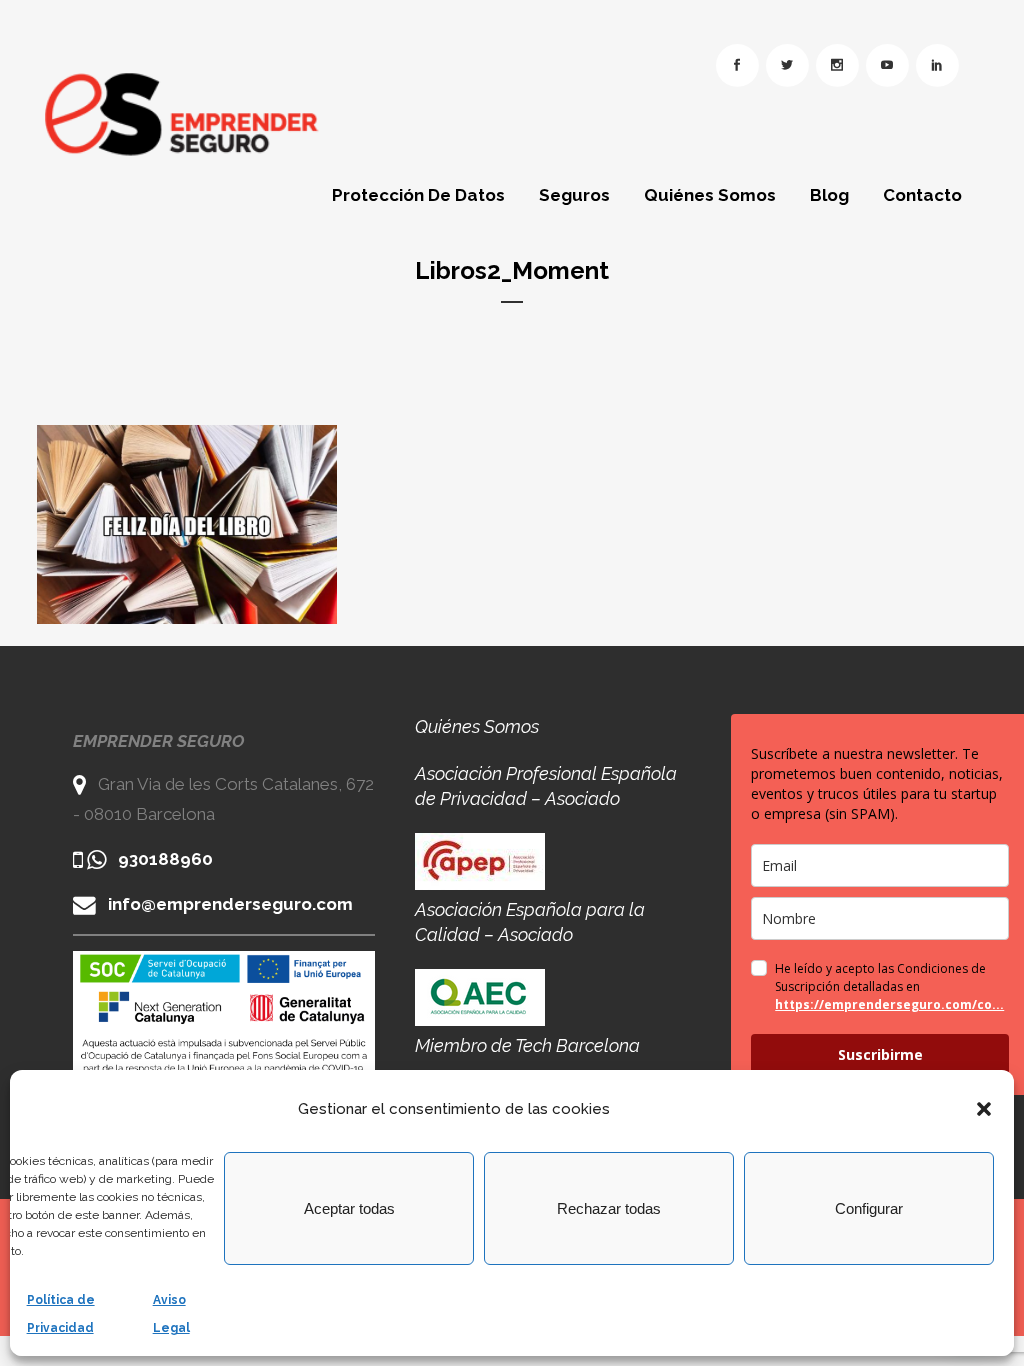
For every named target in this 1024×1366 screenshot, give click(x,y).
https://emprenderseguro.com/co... (889, 1004)
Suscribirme (880, 1054)
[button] (984, 1109)
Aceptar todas (349, 1208)
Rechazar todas (609, 1208)
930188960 (165, 859)
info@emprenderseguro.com (230, 904)
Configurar (869, 1208)
